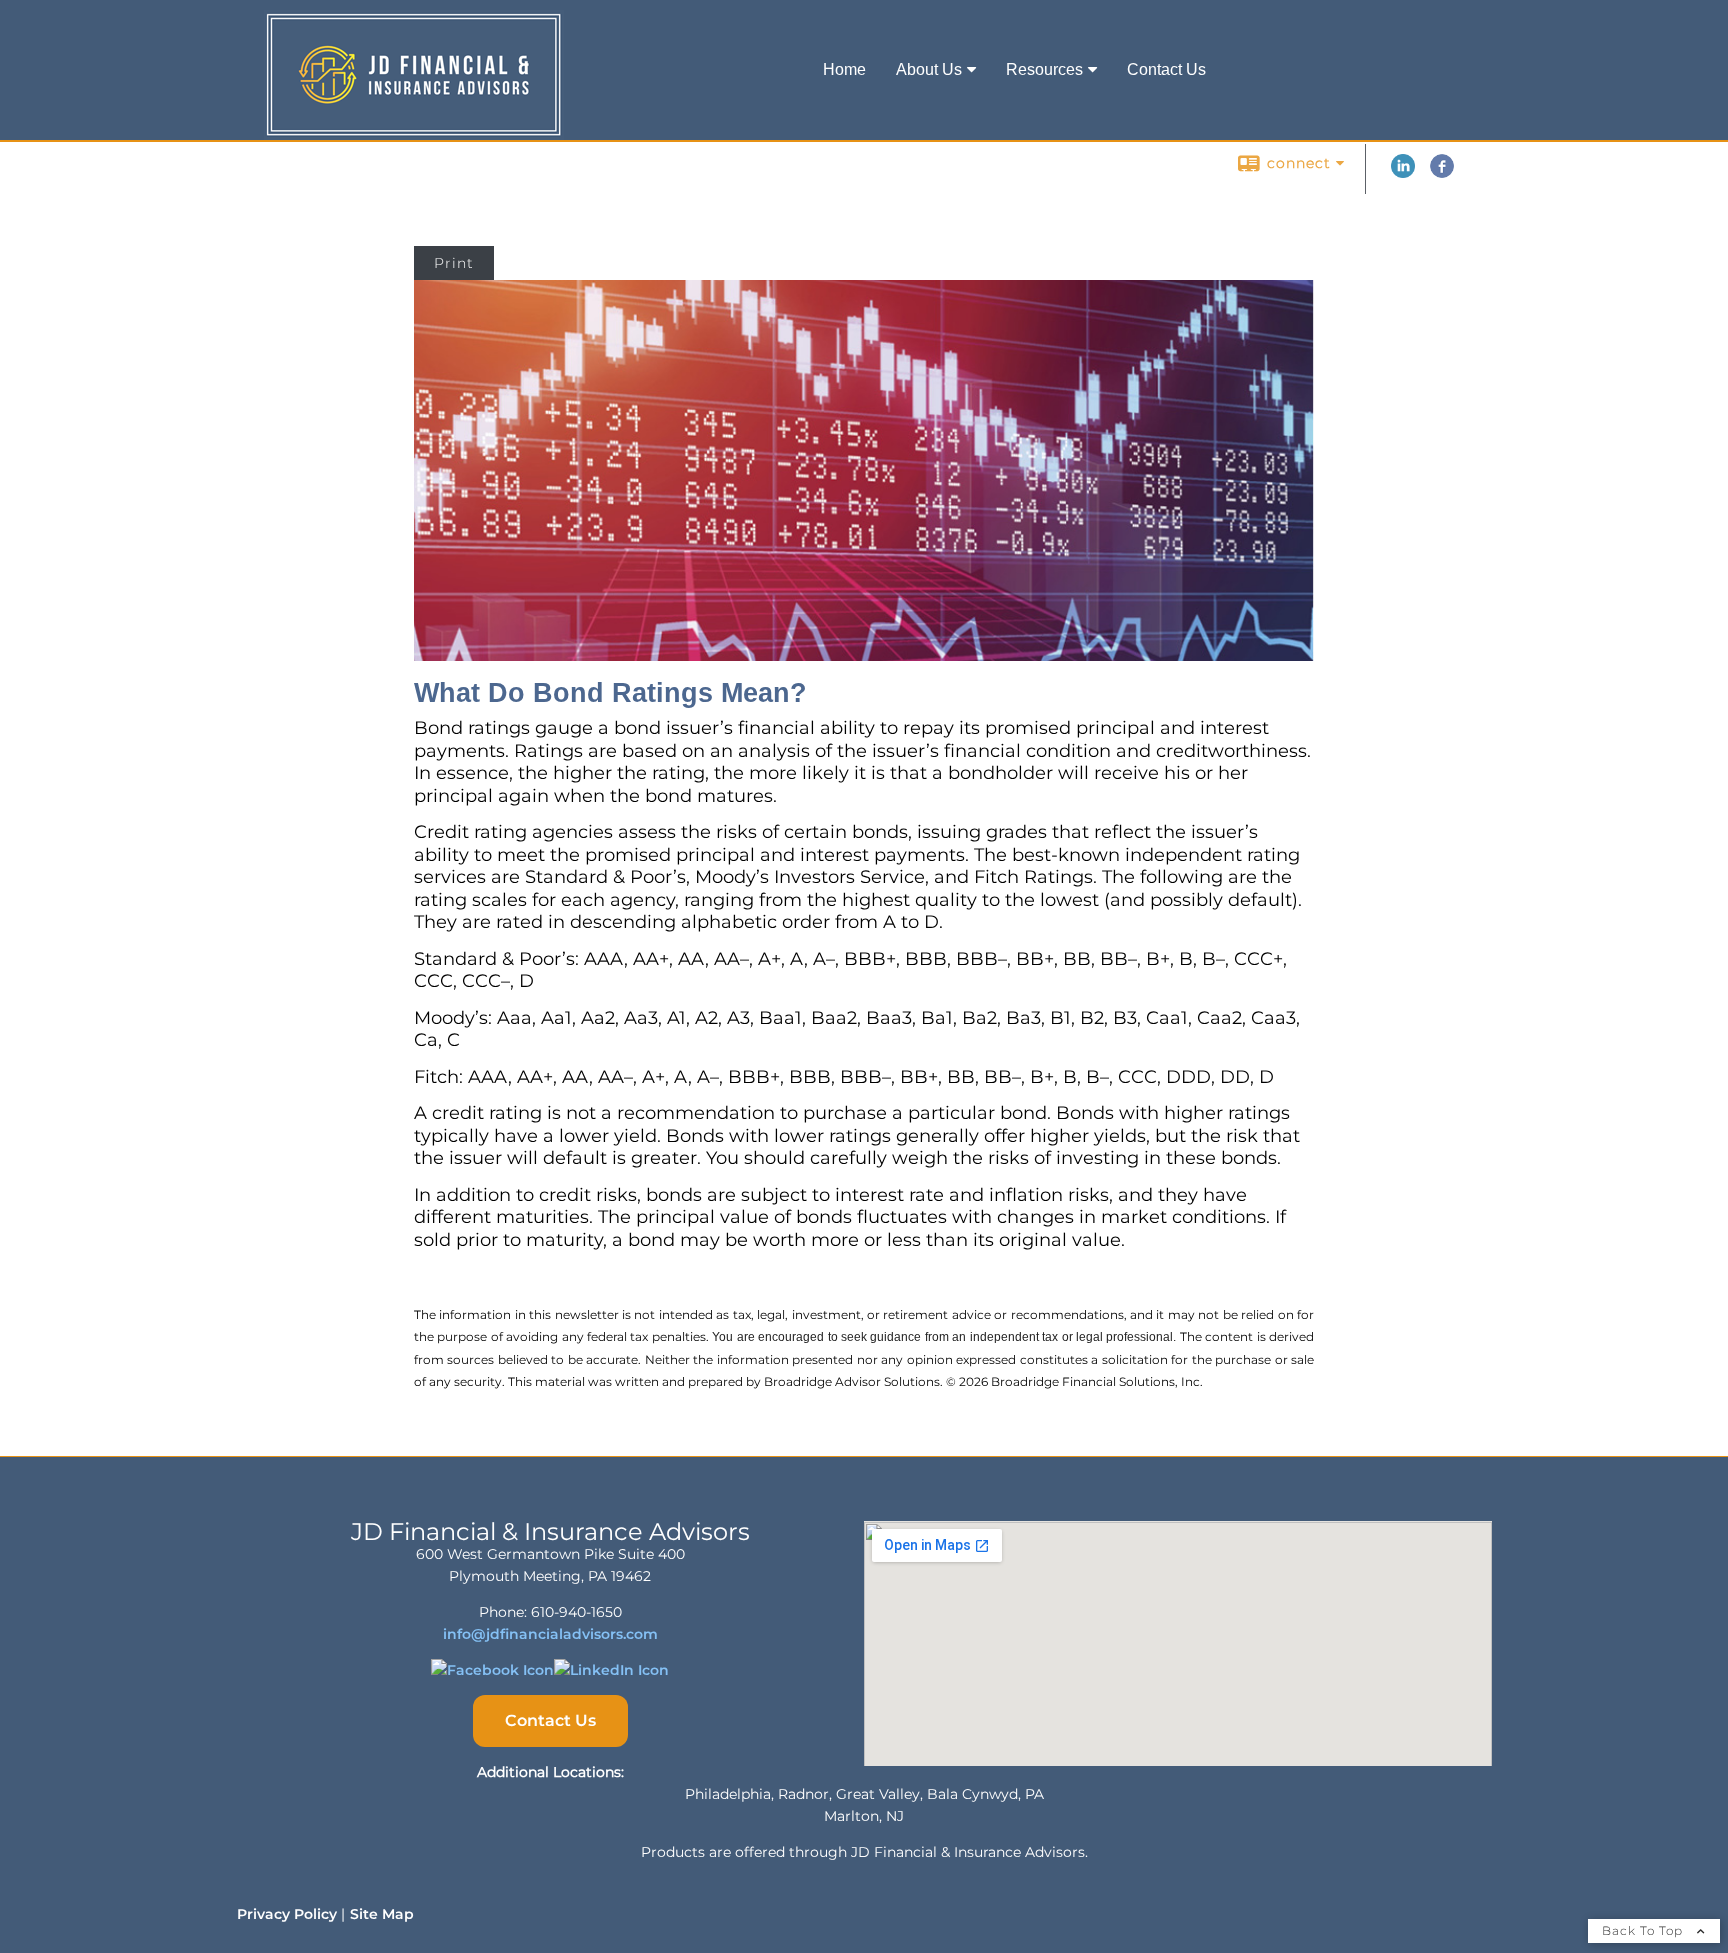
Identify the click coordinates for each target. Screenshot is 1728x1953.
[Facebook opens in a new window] (1442, 173)
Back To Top (1644, 1930)
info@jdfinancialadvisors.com (550, 1634)
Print (454, 263)
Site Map (382, 1914)
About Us (929, 69)
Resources (1044, 69)
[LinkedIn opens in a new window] (1403, 173)
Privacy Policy (287, 1914)
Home (844, 69)
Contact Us (1166, 69)
